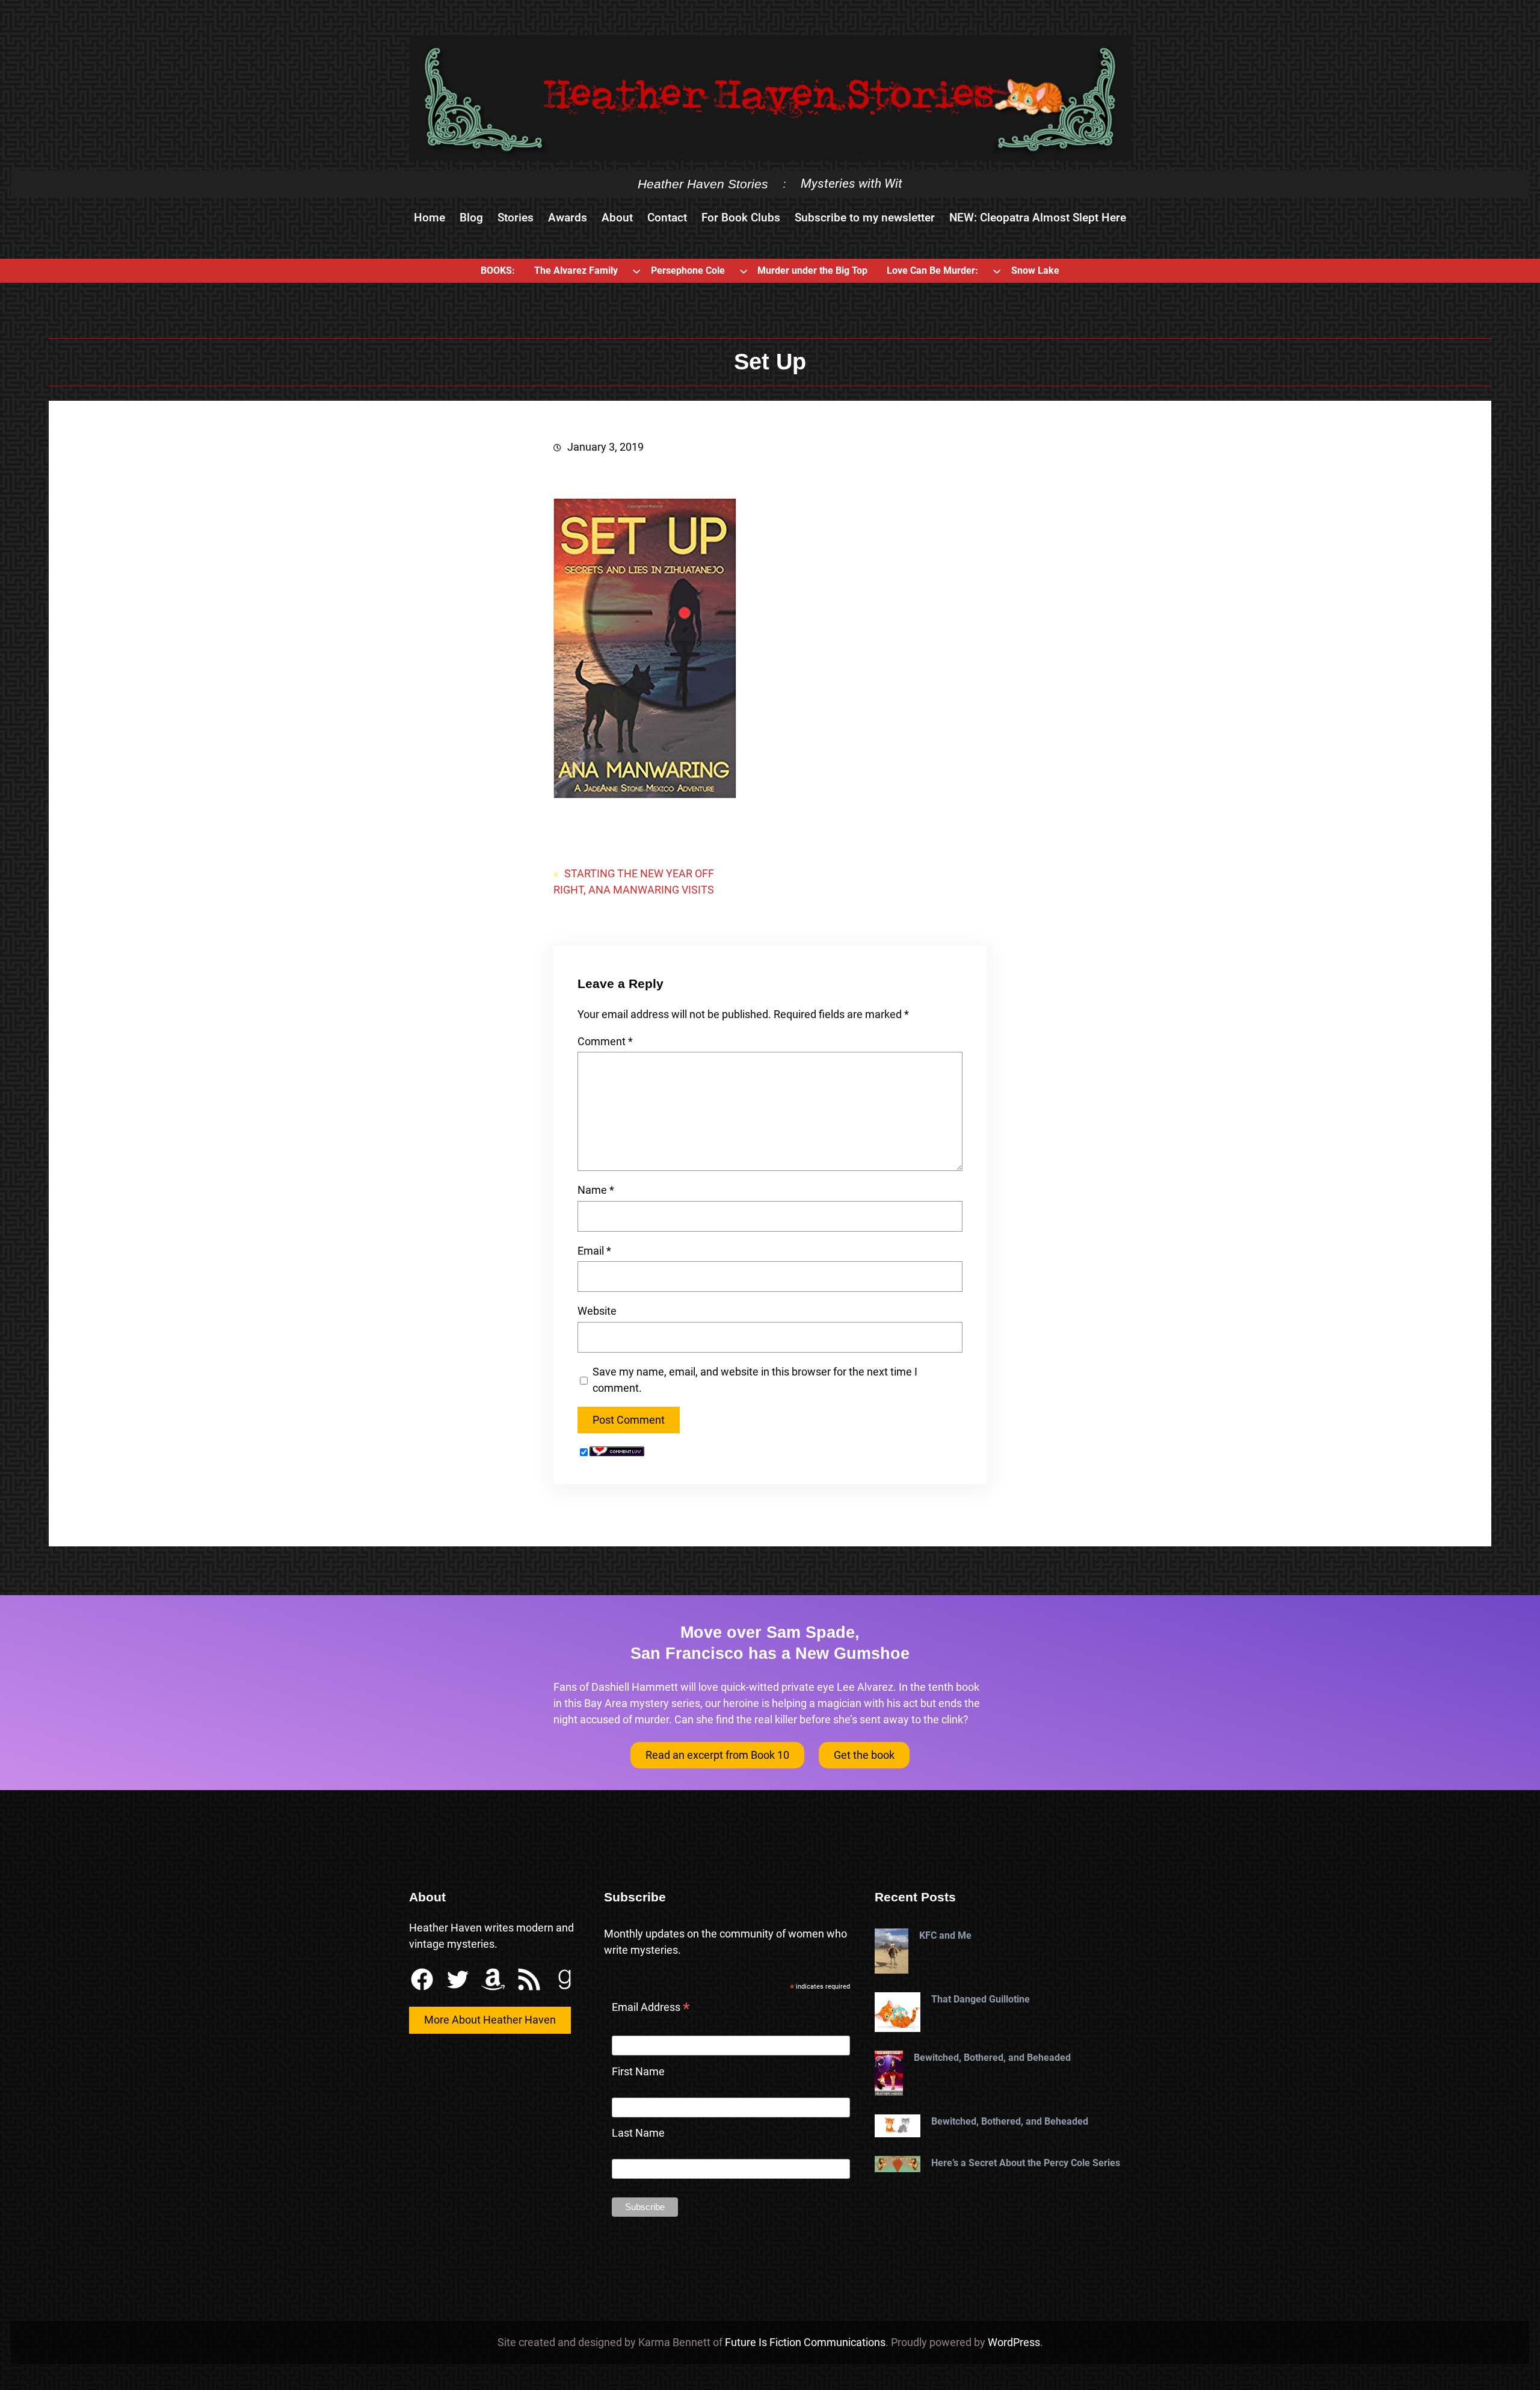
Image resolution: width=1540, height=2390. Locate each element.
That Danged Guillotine (981, 1999)
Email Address (651, 2009)
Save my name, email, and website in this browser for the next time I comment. (755, 1380)
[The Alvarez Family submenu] (636, 271)
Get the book (864, 1755)
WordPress (1014, 2342)
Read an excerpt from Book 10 (717, 1755)
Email (594, 1251)
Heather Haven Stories (703, 184)
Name (596, 1190)
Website (597, 1311)
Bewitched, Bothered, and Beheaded (992, 2058)
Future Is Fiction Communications (805, 2342)
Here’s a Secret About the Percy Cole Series (1026, 2163)
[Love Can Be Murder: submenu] (997, 271)
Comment (605, 1041)
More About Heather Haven (490, 2020)
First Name (638, 2071)
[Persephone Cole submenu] (744, 271)
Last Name (638, 2133)
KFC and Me (945, 1935)
